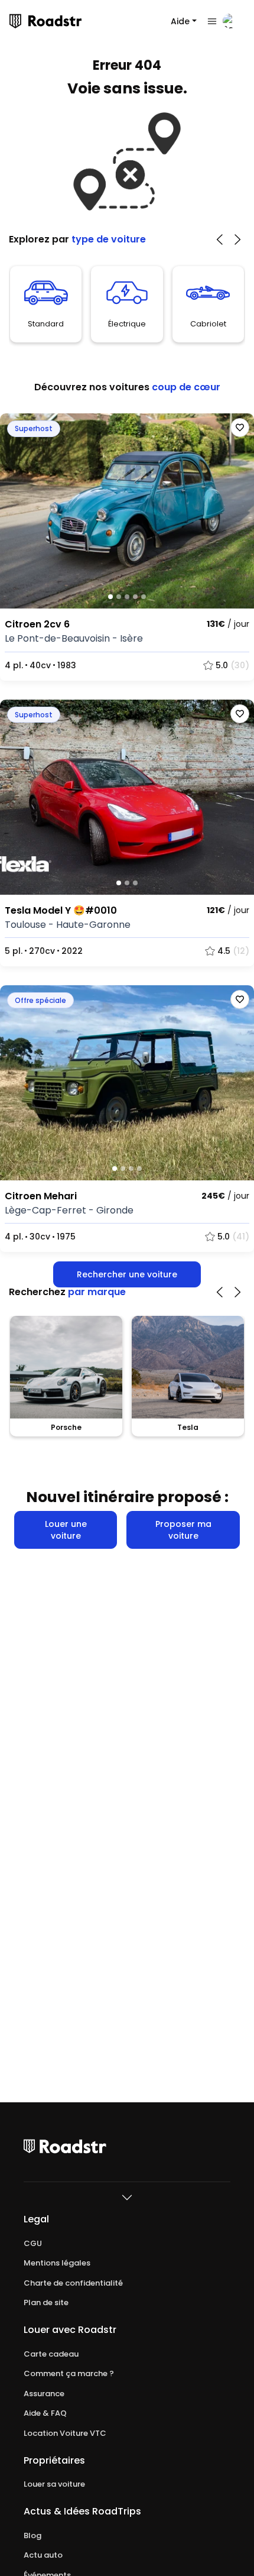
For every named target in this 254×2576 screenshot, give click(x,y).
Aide (180, 21)
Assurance (44, 2394)
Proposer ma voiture (183, 1530)
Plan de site (46, 2303)
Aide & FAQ (45, 2413)
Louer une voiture (66, 1530)
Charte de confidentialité (73, 2283)
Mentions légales (57, 2263)
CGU (33, 2244)
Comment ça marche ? (69, 2374)
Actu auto (43, 2555)
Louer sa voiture (54, 2484)
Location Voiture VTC (65, 2433)
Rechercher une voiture (127, 1274)
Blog (32, 2536)
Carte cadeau (51, 2354)
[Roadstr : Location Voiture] (15, 21)
